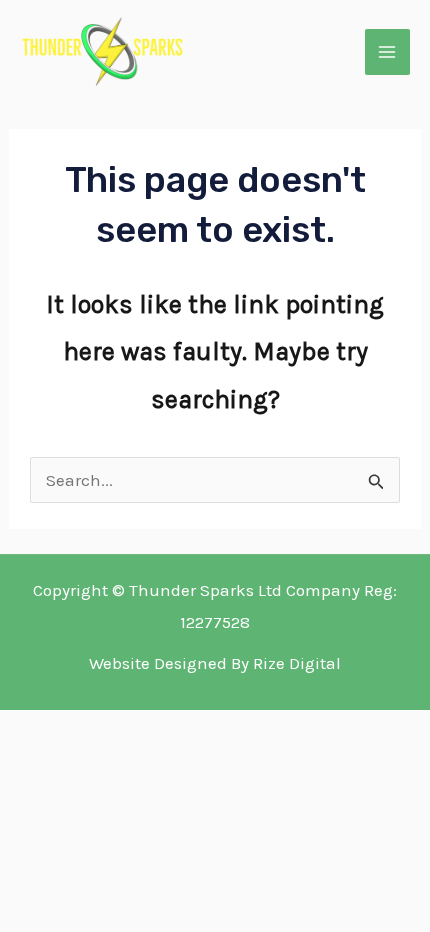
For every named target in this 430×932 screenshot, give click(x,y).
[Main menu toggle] (388, 52)
